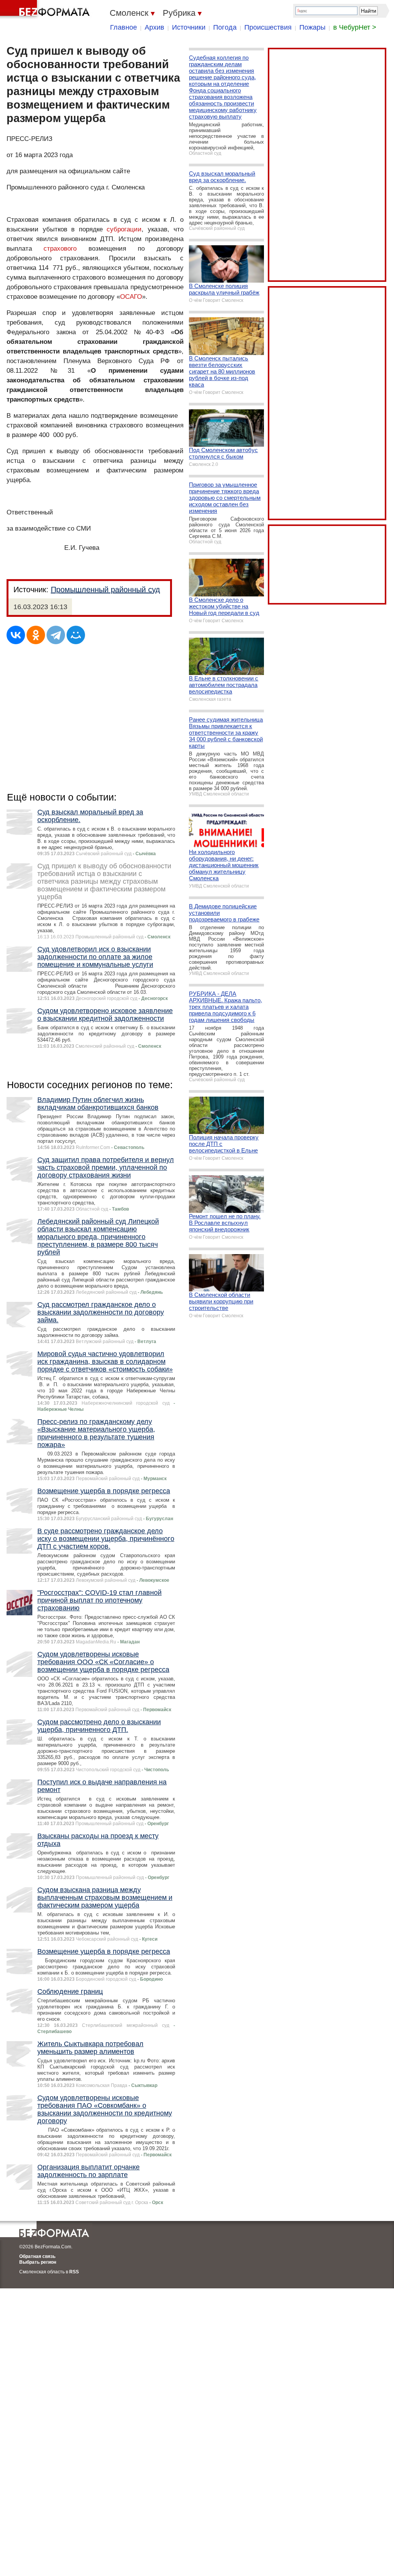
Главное (124, 27)
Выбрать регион (38, 2262)
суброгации (124, 229)
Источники (189, 27)
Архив (154, 27)
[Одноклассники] (36, 635)
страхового (60, 249)
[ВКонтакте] (16, 635)
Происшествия (268, 27)
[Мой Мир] (76, 635)
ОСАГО (131, 297)
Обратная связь (37, 2256)
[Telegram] (56, 635)
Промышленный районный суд (105, 590)
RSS (74, 2272)
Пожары (312, 27)
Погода (225, 27)
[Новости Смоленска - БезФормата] (46, 10)
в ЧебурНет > (355, 27)
